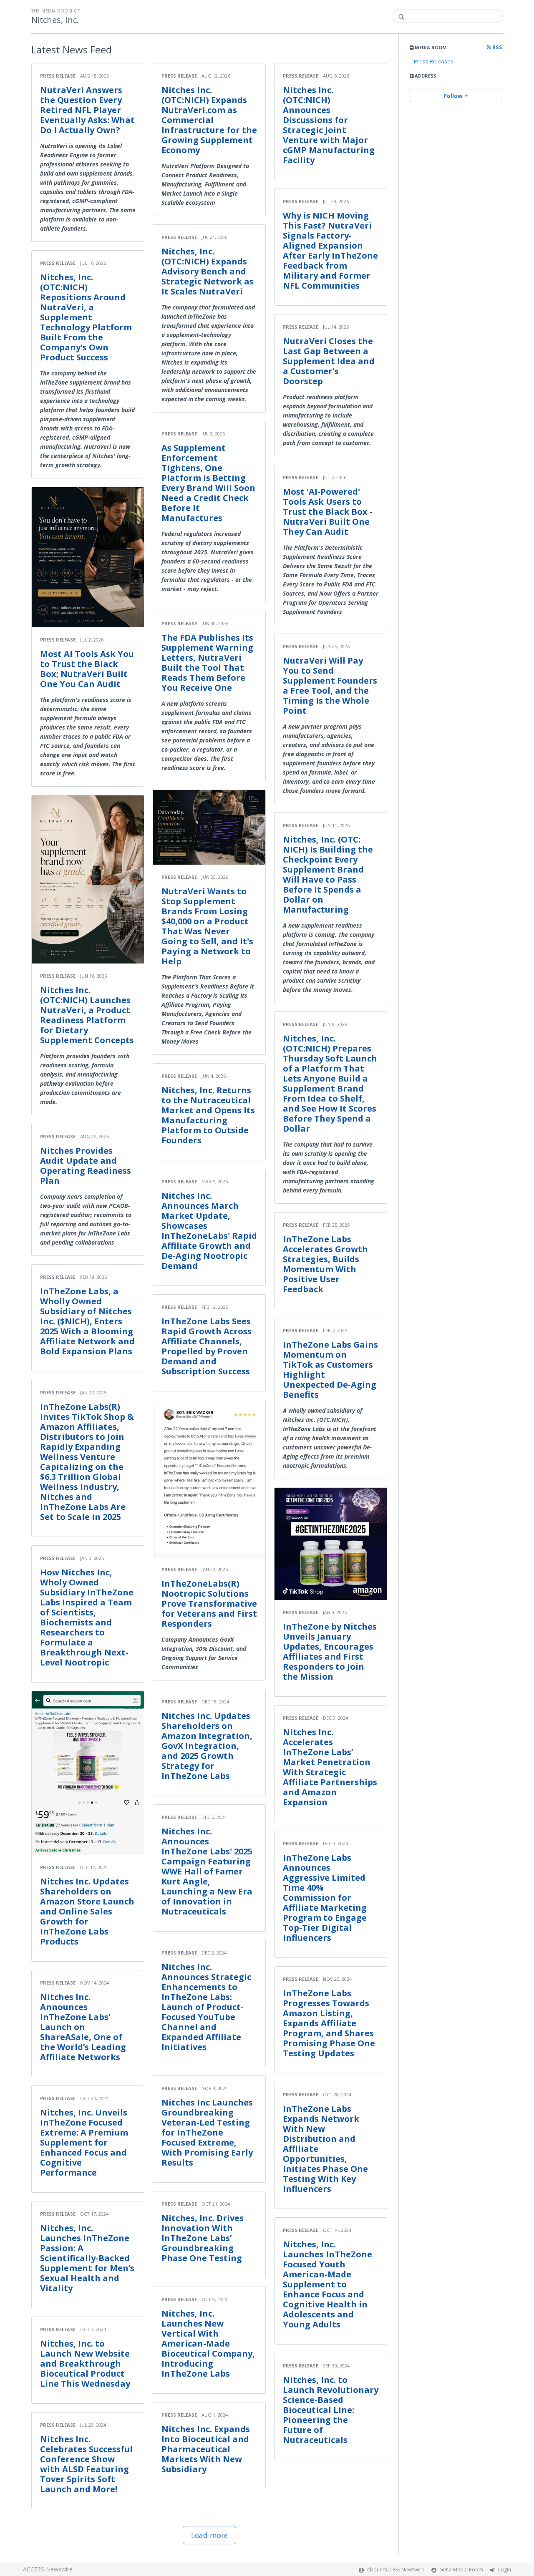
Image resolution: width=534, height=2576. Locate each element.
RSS (497, 47)
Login (505, 2570)
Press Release (58, 76)
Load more (209, 2535)
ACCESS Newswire (48, 2569)
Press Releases (434, 61)
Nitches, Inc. (55, 20)
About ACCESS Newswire (395, 2570)
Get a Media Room (461, 2570)
